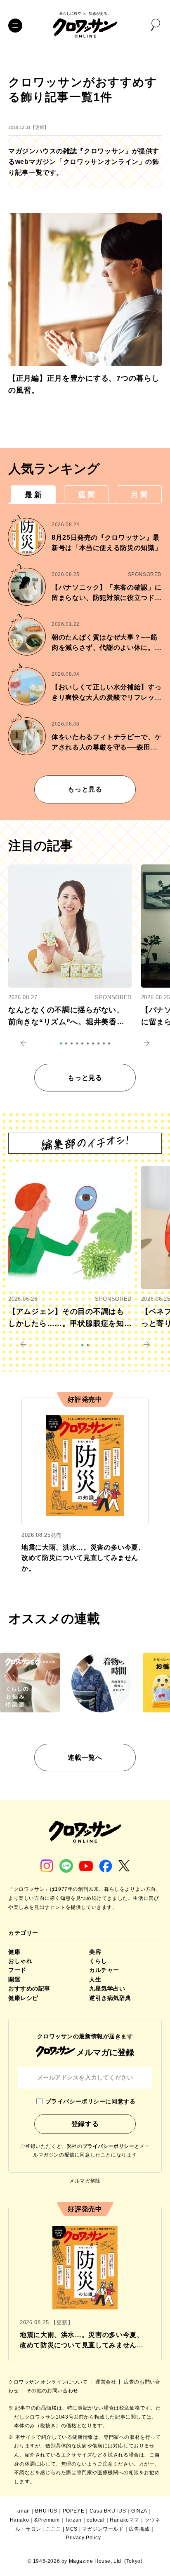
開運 (14, 1979)
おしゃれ (20, 1961)
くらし (98, 1961)
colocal (96, 2520)
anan (24, 2511)
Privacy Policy (83, 2538)
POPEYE (74, 2511)
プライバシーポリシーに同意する (90, 2101)
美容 (95, 1952)
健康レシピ (23, 1998)
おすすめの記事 (29, 1988)
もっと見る (85, 789)
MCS (72, 2529)
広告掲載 (139, 2529)
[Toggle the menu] (15, 26)
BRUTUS (46, 2511)
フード (17, 1970)
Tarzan (73, 2520)
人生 (95, 1979)
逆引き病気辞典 (110, 1998)
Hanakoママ (125, 2520)
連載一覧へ (85, 1758)
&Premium (47, 2520)
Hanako (20, 2520)
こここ (54, 2529)
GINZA (139, 2511)
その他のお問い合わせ (52, 2391)
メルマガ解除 (85, 2181)
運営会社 (106, 2382)
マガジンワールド (103, 2529)
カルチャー (104, 1970)
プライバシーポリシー (109, 2146)
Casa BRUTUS (108, 2511)
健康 (14, 1952)
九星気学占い (107, 1988)
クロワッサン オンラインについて (49, 2382)
